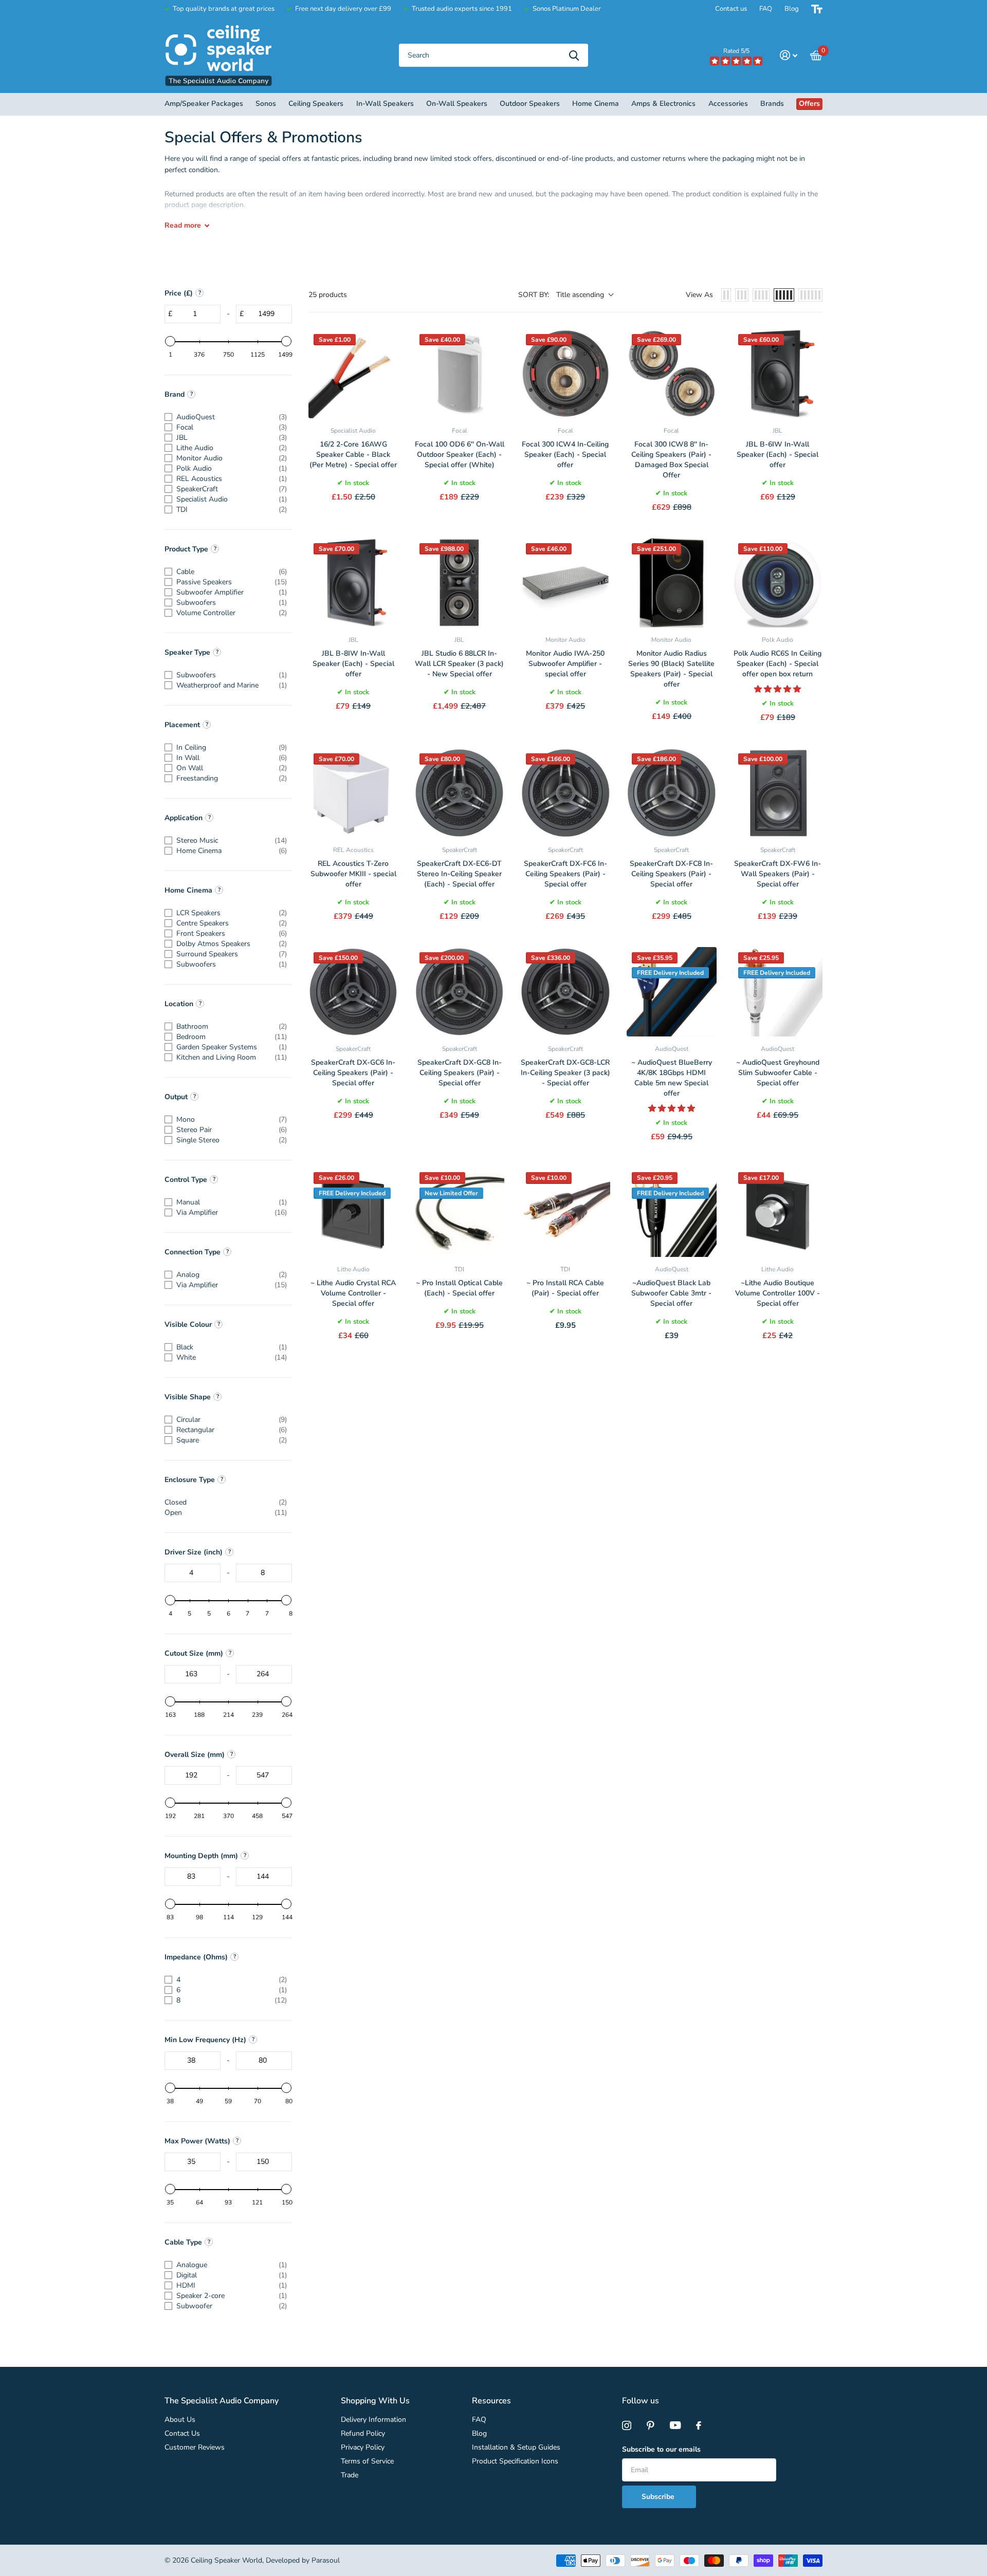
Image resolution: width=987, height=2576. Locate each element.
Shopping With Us (375, 2401)
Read (183, 225)
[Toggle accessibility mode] (817, 9)
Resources (491, 2401)
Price (179, 293)
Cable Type (183, 2242)
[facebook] (699, 2425)
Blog (792, 9)
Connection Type (193, 1252)
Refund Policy (363, 2433)
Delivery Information (373, 2420)
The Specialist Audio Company (222, 2401)
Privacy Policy (363, 2447)
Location (179, 1004)
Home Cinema (188, 890)
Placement (182, 725)
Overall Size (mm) (195, 1755)
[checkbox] (226, 417)
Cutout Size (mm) (194, 1653)
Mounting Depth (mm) (201, 1856)
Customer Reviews (195, 2447)
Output (176, 1097)
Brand (175, 394)
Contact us (731, 9)
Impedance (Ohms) (196, 1957)
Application (184, 818)
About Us (180, 2420)
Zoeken (574, 55)
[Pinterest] (651, 2425)
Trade (350, 2475)
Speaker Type (187, 652)
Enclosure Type (190, 1480)
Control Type (186, 1180)
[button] (778, 689)
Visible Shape (188, 1397)
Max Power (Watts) (197, 2141)
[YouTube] (675, 2425)
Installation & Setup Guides (516, 2447)
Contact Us (182, 2433)
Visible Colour (188, 1324)
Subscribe (659, 2497)
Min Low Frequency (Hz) (205, 2040)
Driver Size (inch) (194, 1552)
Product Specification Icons (515, 2461)
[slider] (170, 341)
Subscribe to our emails (661, 2449)
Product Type (186, 549)
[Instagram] (627, 2425)
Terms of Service (367, 2461)
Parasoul (326, 2560)
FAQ (766, 9)
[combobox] (493, 55)
